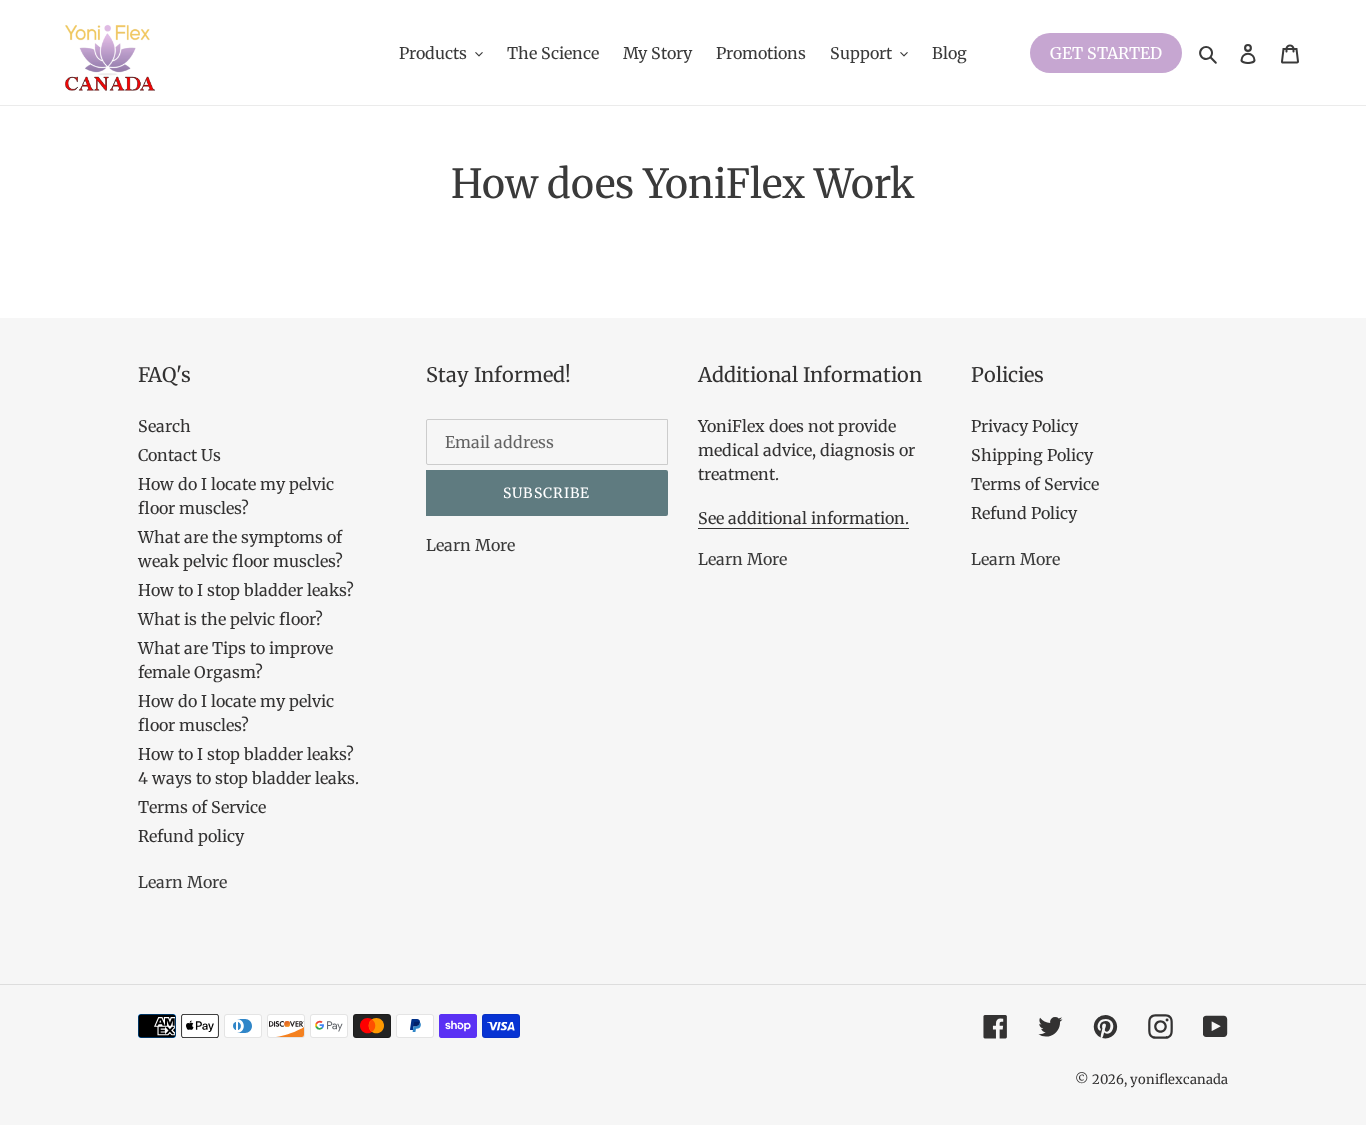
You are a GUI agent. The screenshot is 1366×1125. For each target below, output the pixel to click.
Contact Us (179, 455)
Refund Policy (1024, 513)
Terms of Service (202, 807)
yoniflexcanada (1179, 1079)
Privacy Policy (1024, 426)
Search (164, 426)
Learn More (182, 882)
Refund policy (191, 836)
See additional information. (803, 518)
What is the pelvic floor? (230, 619)
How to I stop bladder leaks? (246, 590)
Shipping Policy (1032, 455)
